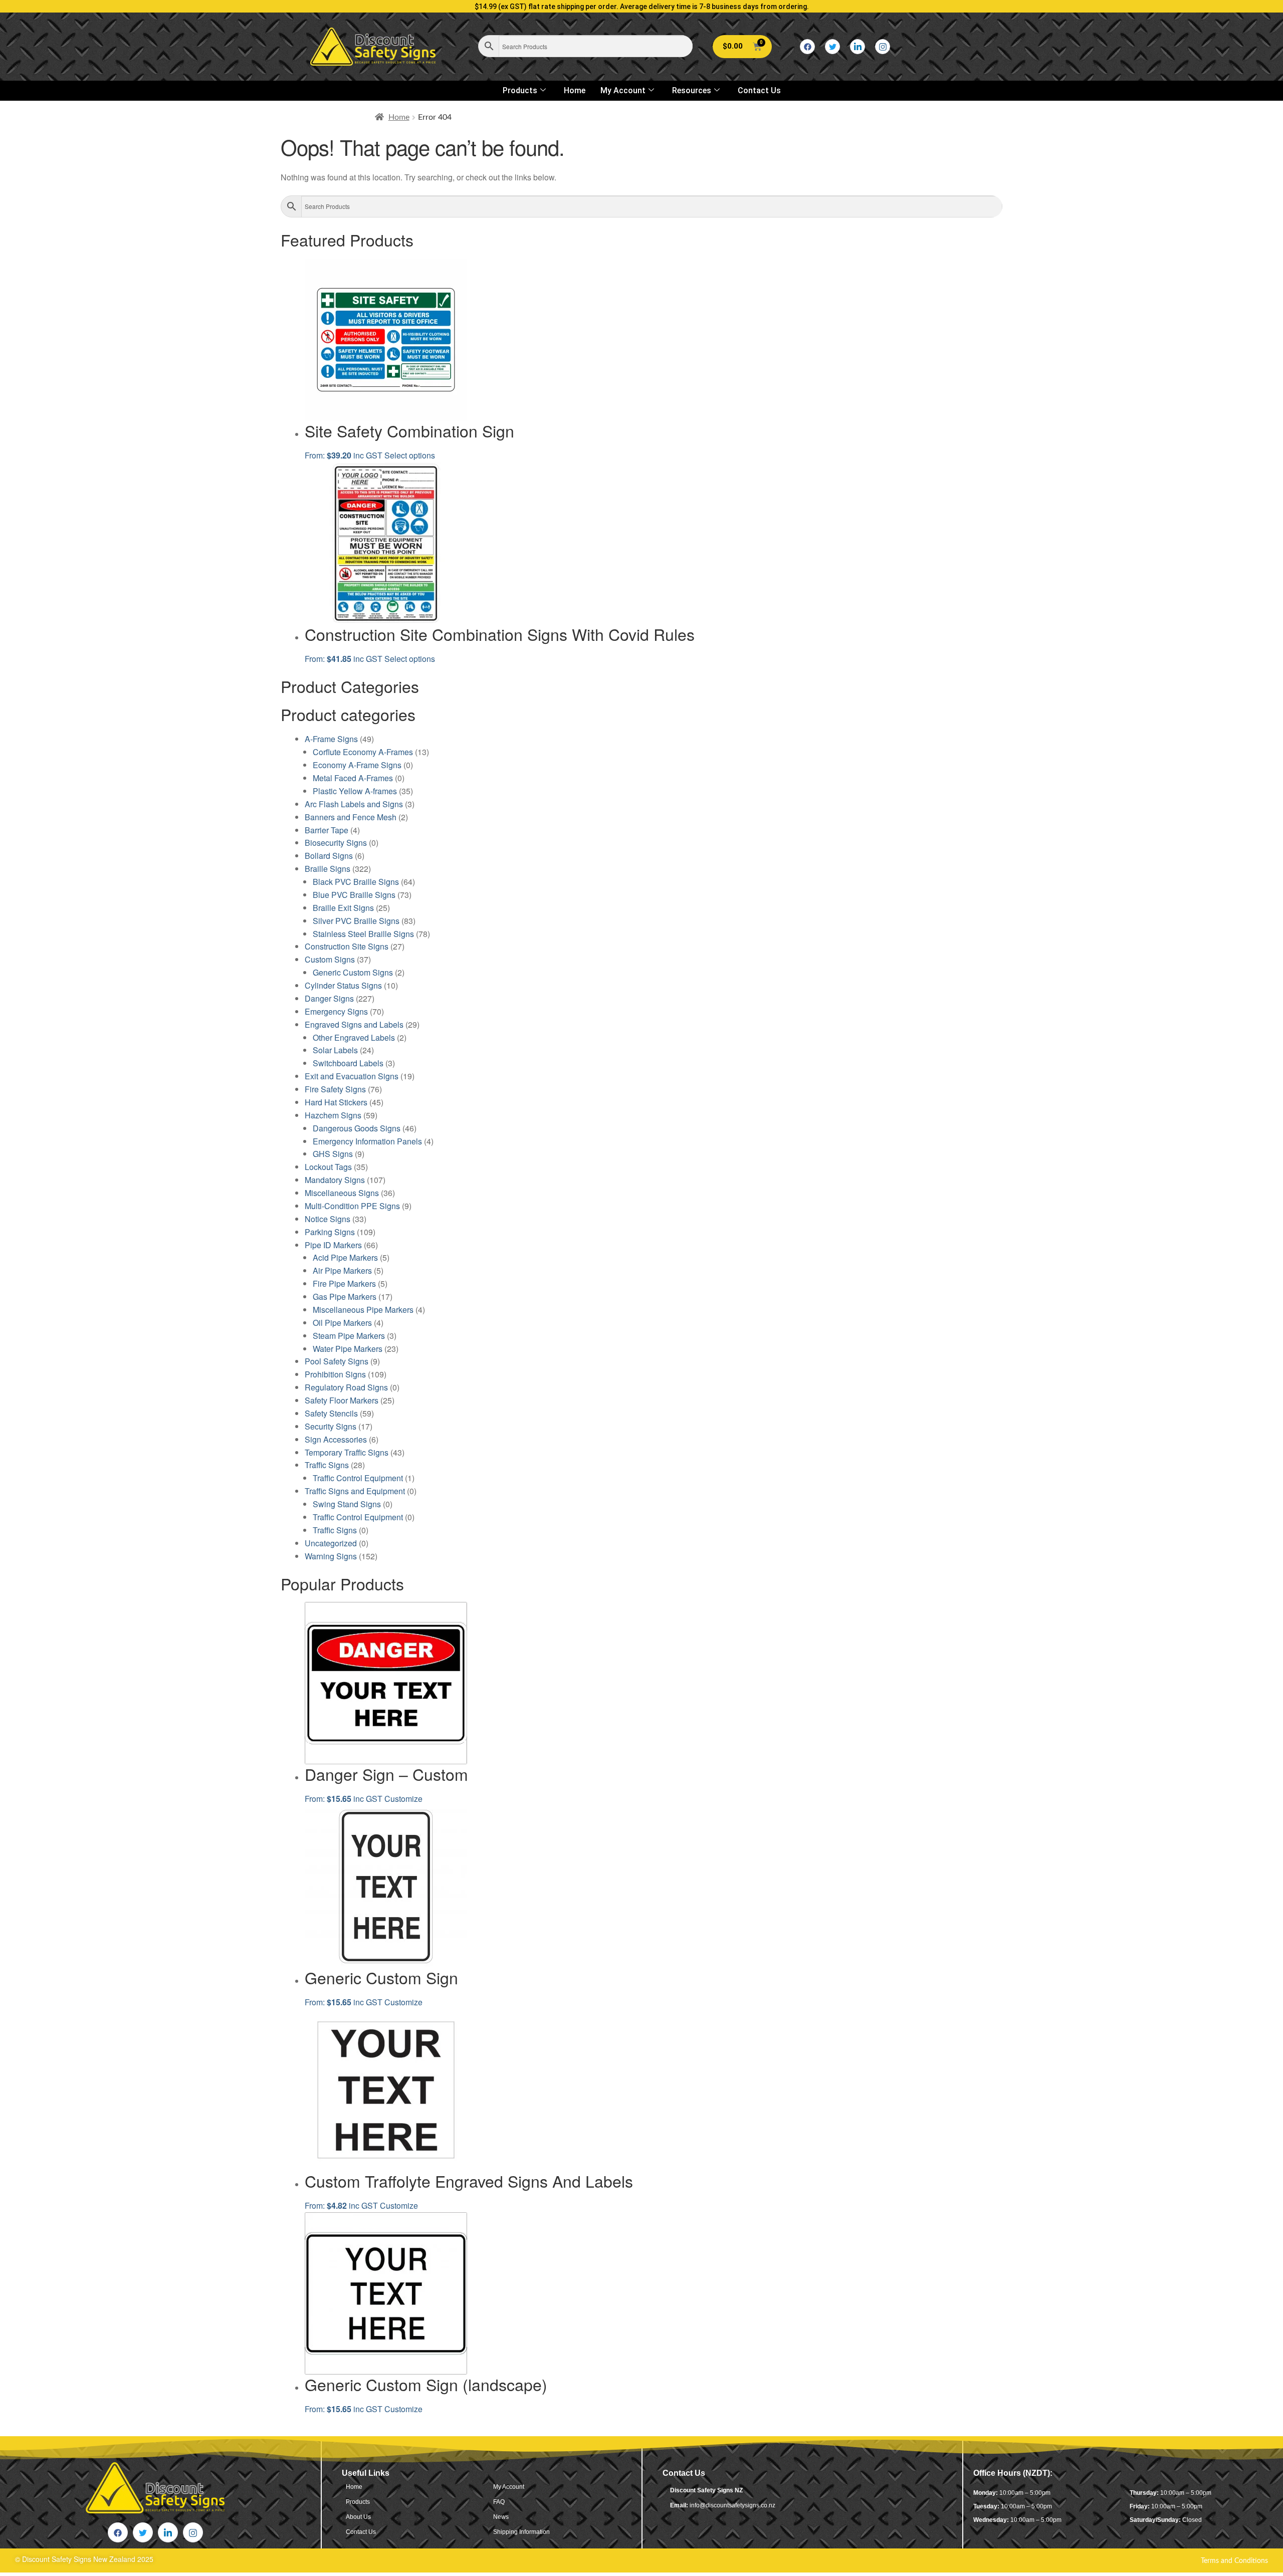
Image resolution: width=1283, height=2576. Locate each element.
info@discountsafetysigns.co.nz (732, 2505)
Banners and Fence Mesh (351, 817)
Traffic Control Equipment (358, 1478)
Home (575, 90)
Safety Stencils (331, 1413)
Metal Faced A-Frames (353, 778)
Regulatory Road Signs (346, 1387)
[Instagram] (883, 47)
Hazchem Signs (333, 1115)
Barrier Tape (327, 830)
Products (520, 90)
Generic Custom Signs (353, 972)
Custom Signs (330, 959)
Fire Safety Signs (335, 1089)
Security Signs (331, 1426)
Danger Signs (329, 998)
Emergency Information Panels (367, 1141)
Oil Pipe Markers (342, 1323)
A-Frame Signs (331, 739)
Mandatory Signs (335, 1180)
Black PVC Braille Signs (356, 882)
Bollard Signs (329, 856)
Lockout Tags (328, 1167)
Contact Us (759, 90)
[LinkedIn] (858, 47)
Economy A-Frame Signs (357, 765)
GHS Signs (333, 1154)
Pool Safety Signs (337, 1361)
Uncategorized (331, 1543)
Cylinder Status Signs (343, 985)
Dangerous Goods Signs (357, 1128)
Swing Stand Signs (347, 1504)
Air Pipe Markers (342, 1270)
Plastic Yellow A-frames (355, 791)
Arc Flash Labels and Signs (354, 804)
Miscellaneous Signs (342, 1193)
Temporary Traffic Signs (347, 1452)
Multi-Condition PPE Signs (352, 1206)
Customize (403, 1799)
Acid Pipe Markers (345, 1257)
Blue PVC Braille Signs (354, 895)
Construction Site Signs (347, 946)
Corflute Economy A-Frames (363, 752)
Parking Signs (330, 1232)
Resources (692, 90)
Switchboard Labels (348, 1063)
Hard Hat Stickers (336, 1102)
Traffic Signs (327, 1465)
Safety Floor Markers (342, 1400)
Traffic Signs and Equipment (355, 1491)
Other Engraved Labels (354, 1037)
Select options (410, 455)
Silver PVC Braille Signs (356, 921)
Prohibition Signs (335, 1374)
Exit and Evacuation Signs (352, 1076)
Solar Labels (335, 1050)
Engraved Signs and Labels (354, 1024)
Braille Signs (328, 869)
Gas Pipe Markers (345, 1297)
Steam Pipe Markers (349, 1336)
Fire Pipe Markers (344, 1283)
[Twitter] (832, 47)
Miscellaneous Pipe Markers (363, 1310)
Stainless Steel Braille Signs (363, 934)
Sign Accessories (336, 1439)
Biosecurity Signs (336, 843)
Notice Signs (328, 1219)
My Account (623, 90)
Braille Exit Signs (343, 908)
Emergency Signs (336, 1011)
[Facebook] (807, 47)
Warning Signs (331, 1556)
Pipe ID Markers (333, 1245)
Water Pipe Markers (348, 1349)
